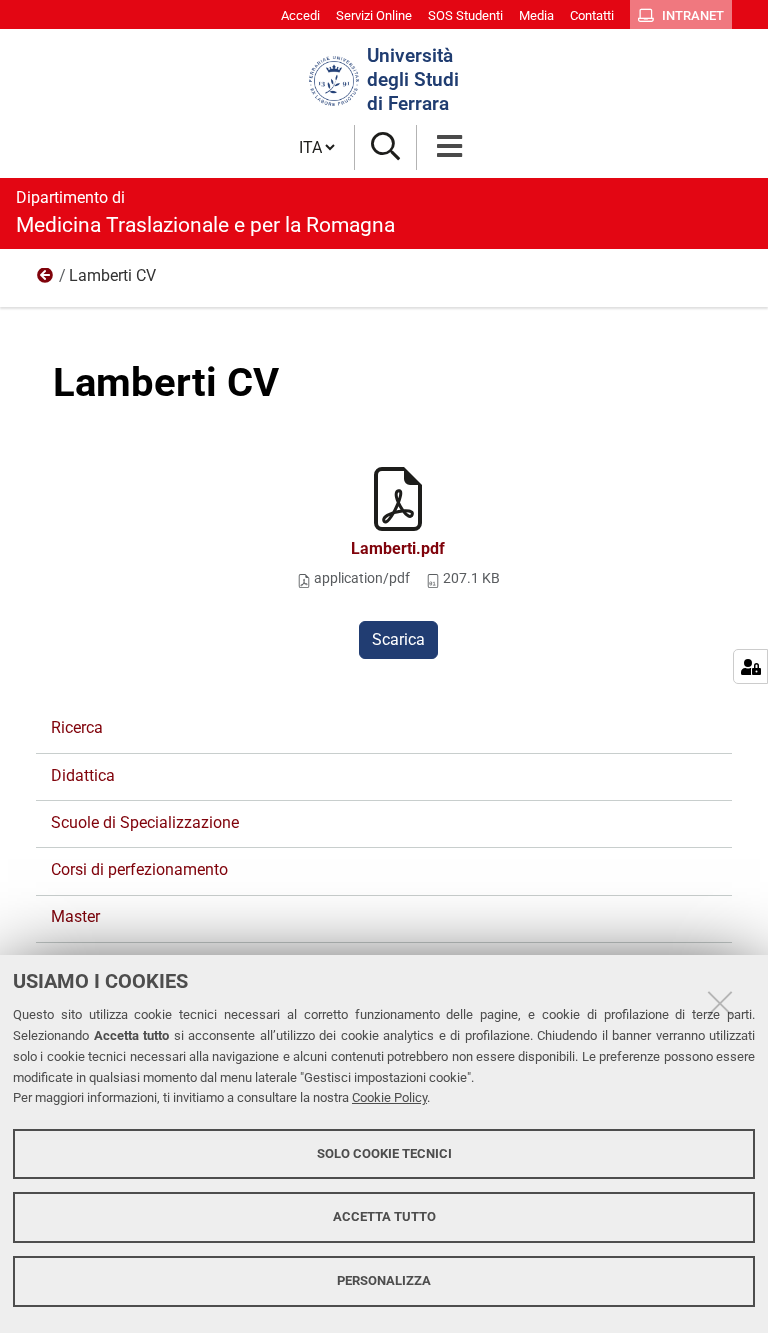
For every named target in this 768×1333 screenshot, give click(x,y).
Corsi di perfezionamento (139, 869)
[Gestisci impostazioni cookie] (750, 666)
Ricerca (77, 727)
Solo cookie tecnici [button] (384, 1153)
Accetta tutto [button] (384, 1216)
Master (75, 916)
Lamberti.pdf (398, 548)
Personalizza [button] (384, 1280)
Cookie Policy (389, 1097)
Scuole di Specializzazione (145, 822)
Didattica (83, 775)
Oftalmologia (46, 280)
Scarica (398, 639)
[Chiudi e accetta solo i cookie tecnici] (720, 1003)
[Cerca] (385, 147)
